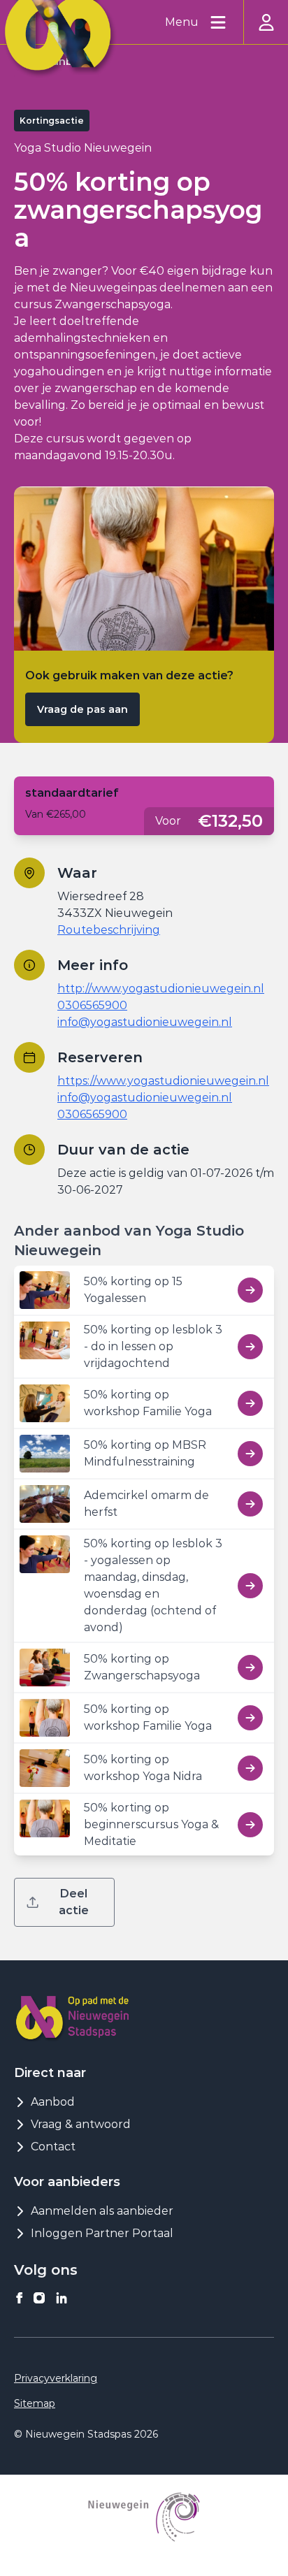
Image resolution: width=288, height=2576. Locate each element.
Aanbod (53, 2102)
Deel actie (74, 1902)
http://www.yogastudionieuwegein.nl (161, 989)
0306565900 (92, 1005)
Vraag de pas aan (82, 709)
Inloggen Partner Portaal (102, 2233)
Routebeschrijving (109, 930)
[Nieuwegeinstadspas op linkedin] (62, 2298)
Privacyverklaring (56, 2378)
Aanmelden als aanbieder (102, 2211)
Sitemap (35, 2403)
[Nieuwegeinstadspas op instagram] (39, 2298)
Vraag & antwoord (81, 2124)
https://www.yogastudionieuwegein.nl (163, 1081)
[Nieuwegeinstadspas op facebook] (20, 2298)
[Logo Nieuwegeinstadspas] (73, 2017)
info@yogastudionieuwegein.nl (145, 1022)
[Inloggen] (266, 22)
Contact (53, 2147)
